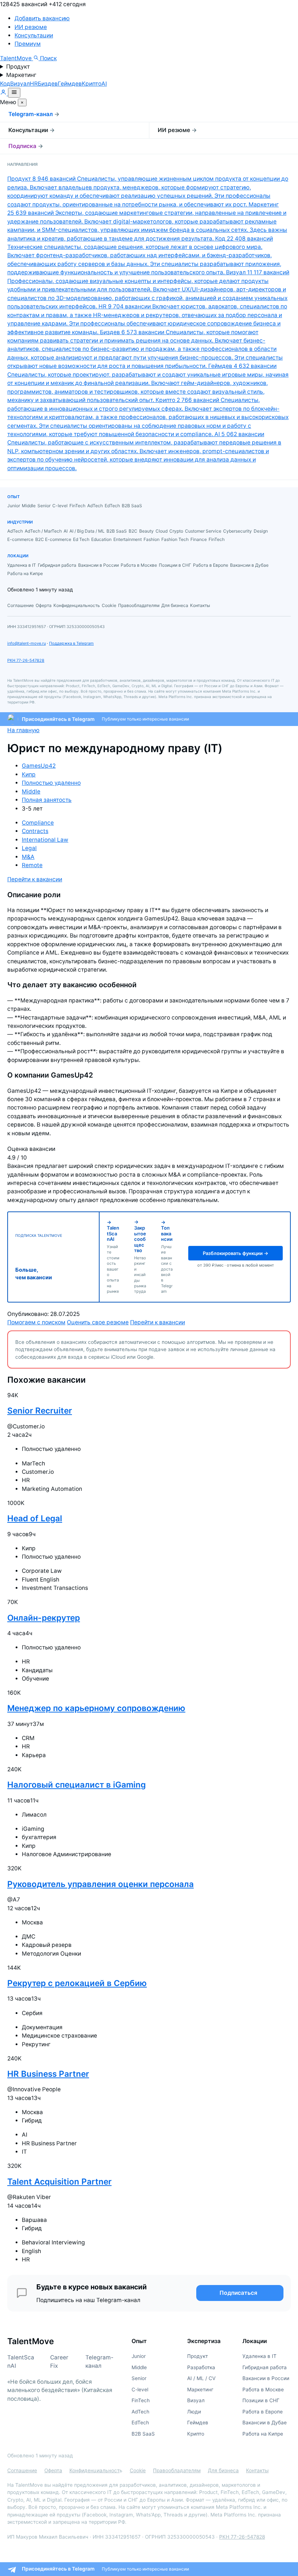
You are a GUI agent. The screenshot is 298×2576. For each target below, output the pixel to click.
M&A (28, 857)
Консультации (34, 35)
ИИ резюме (31, 27)
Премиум (28, 44)
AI (104, 84)
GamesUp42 (39, 766)
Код (5, 84)
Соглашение (22, 2470)
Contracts (35, 831)
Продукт (18, 67)
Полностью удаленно (51, 783)
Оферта (53, 2470)
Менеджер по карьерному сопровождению (96, 1708)
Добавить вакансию (42, 18)
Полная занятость (47, 800)
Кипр (29, 774)
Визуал (20, 84)
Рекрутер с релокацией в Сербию (77, 1983)
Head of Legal (35, 1518)
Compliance (38, 823)
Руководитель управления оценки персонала (100, 1884)
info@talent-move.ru (27, 643)
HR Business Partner (48, 2074)
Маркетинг (21, 75)
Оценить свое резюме (98, 1322)
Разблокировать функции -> (235, 1253)
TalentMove (17, 58)
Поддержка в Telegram (71, 643)
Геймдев (70, 84)
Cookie (138, 2470)
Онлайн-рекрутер (44, 1618)
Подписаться (238, 2293)
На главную (23, 730)
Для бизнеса (223, 2470)
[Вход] (4, 93)
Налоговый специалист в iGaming (76, 1785)
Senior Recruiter (40, 1410)
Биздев (48, 84)
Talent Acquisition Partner (59, 2181)
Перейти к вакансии (35, 879)
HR (34, 84)
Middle (31, 791)
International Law (45, 840)
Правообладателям (177, 2470)
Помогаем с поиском (36, 1322)
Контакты (257, 2470)
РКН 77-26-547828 (26, 660)
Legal (29, 848)
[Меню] (14, 93)
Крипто (92, 84)
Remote (32, 865)
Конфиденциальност (94, 2470)
